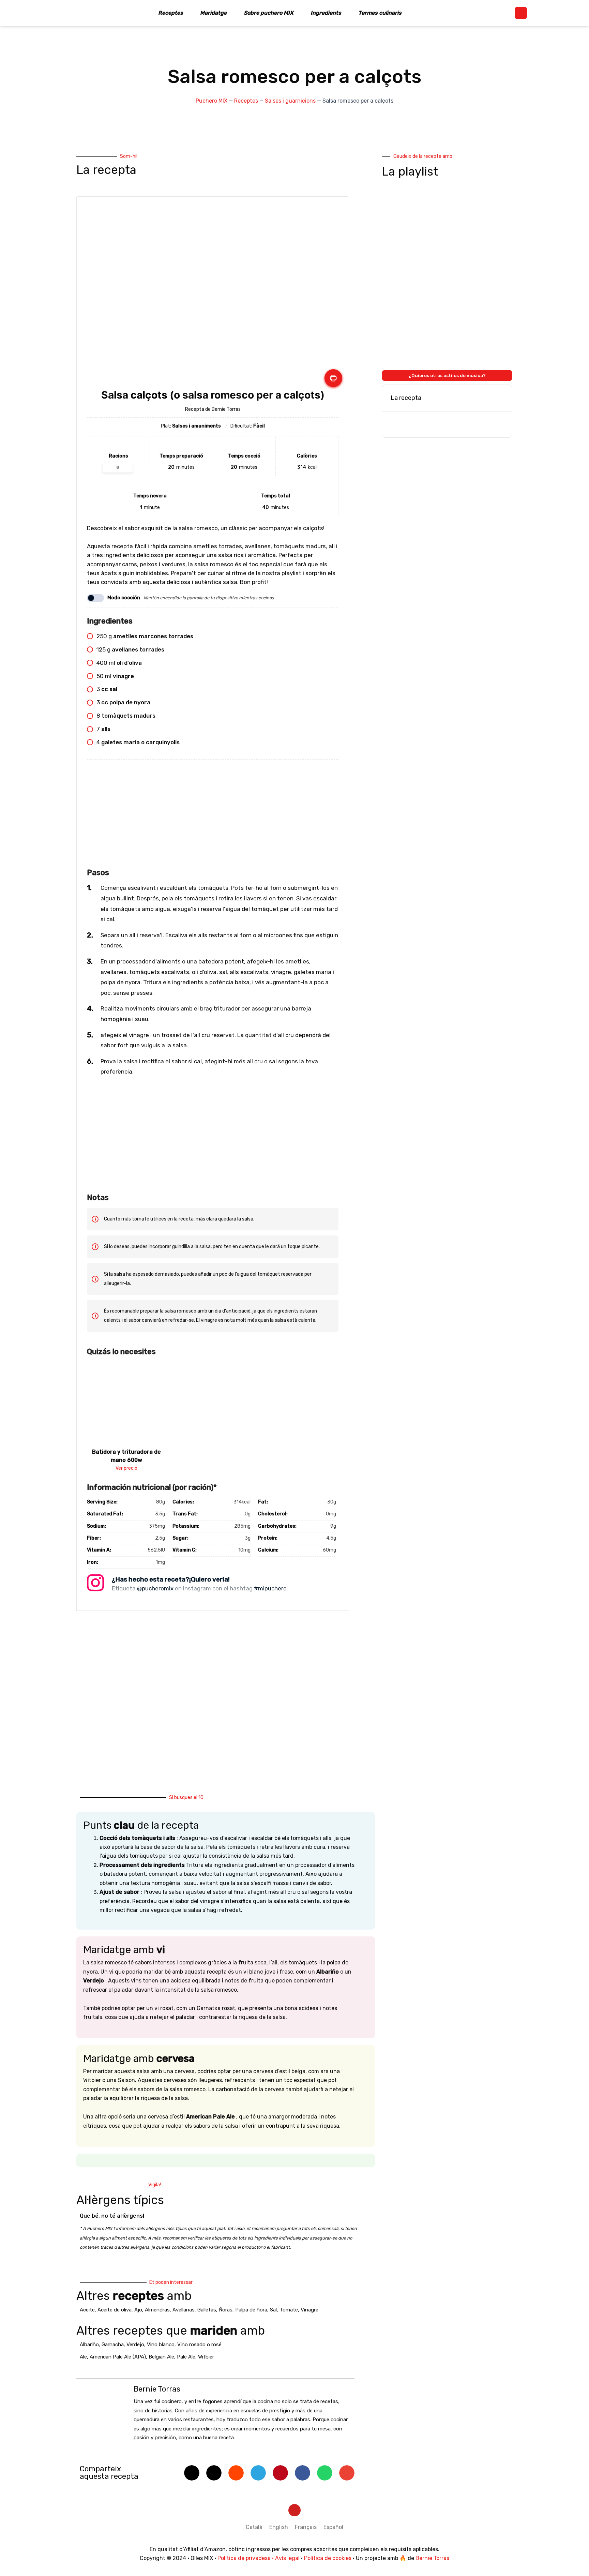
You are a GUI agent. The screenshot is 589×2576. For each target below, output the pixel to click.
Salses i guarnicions (290, 101)
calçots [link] (149, 395)
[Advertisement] (213, 818)
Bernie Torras (432, 2558)
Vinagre (309, 2310)
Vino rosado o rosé (199, 2345)
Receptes (171, 13)
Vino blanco (161, 2345)
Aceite (87, 2310)
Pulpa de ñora (251, 2310)
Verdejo (135, 2345)
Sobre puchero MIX (269, 13)
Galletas (207, 2310)
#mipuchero (270, 1588)
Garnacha (113, 2345)
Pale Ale (186, 2357)
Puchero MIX (212, 101)
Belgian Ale (161, 2357)
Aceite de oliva (115, 2310)
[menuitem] (254, 2527)
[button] (521, 13)
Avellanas (184, 2310)
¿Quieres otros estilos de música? (447, 376)
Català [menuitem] (254, 2527)
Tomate (289, 2310)
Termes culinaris (380, 13)
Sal (273, 2310)
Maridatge (213, 13)
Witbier (206, 2357)
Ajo (138, 2310)
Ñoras (226, 2310)
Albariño (89, 2345)
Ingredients (326, 13)
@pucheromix (155, 1588)
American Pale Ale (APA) (118, 2357)
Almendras (157, 2310)
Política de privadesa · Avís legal (259, 2558)
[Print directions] (333, 378)
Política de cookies (328, 2558)
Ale (83, 2357)
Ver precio (126, 1468)
